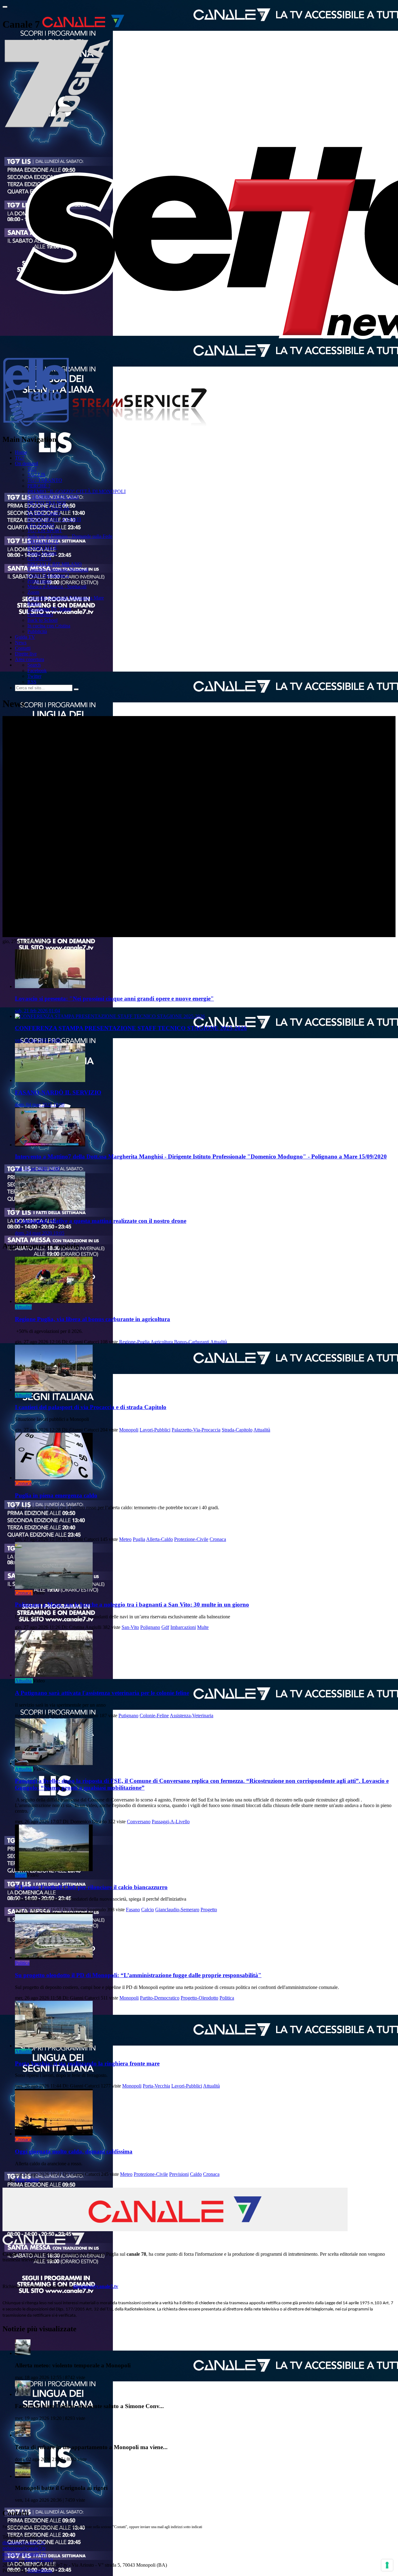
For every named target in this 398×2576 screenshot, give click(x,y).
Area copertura (30, 659)
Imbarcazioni (183, 1627)
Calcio (148, 1910)
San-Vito (130, 1627)
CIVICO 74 (39, 559)
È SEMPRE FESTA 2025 (53, 497)
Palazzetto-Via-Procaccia (196, 1430)
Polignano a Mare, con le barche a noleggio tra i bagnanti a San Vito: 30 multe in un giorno (132, 1605)
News (21, 643)
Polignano (150, 1627)
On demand (26, 463)
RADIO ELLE (42, 547)
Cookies (11, 2559)
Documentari (40, 615)
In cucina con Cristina (49, 626)
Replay (34, 603)
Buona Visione (42, 553)
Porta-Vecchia (156, 2086)
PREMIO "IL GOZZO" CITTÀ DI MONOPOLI (76, 491)
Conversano (139, 1822)
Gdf (165, 1627)
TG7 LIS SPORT (45, 531)
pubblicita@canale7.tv (24, 2554)
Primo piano (39, 581)
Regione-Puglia (134, 1342)
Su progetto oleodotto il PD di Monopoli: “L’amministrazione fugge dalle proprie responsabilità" (138, 1975)
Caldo (196, 2174)
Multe (203, 1627)
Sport (20, 1875)
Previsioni (179, 2174)
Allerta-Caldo (160, 1539)
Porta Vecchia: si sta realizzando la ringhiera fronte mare (87, 2063)
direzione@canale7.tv (96, 2286)
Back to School (42, 620)
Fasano (133, 1910)
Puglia (139, 1539)
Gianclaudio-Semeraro (177, 1910)
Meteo (125, 1539)
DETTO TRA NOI (46, 503)
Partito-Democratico (160, 1998)
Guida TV (25, 637)
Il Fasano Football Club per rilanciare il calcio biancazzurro (91, 1887)
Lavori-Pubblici (155, 1430)
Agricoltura (162, 1342)
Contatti (23, 648)
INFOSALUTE (43, 542)
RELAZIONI (41, 525)
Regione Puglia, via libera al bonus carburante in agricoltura (93, 1319)
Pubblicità (37, 631)
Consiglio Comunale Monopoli (58, 570)
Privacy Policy (39, 2559)
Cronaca (23, 1483)
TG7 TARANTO (45, 480)
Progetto (209, 1910)
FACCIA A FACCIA (48, 508)
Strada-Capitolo (237, 1430)
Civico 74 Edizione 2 (48, 575)
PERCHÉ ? (39, 486)
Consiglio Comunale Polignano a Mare (66, 598)
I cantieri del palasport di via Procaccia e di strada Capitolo (91, 1407)
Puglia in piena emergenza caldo (56, 1495)
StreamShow (40, 2571)
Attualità (23, 1307)
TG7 (20, 458)
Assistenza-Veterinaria (192, 1716)
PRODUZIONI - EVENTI (54, 519)
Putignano (128, 1716)
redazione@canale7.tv (24, 2548)
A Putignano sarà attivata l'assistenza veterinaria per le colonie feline (102, 1693)
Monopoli (129, 1430)
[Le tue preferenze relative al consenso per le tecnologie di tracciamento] (387, 2565)
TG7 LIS (36, 475)
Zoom (33, 592)
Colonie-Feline (154, 1716)
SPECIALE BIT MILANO (55, 564)
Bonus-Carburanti (192, 1342)
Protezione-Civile (191, 1539)
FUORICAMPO (44, 514)
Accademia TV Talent (49, 609)
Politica (22, 1963)
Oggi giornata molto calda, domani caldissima (74, 2151)
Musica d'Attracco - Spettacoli (57, 587)
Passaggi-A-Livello (171, 1822)
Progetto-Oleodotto (199, 1998)
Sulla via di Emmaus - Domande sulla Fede (70, 536)
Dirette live (26, 654)
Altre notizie (27, 2180)
